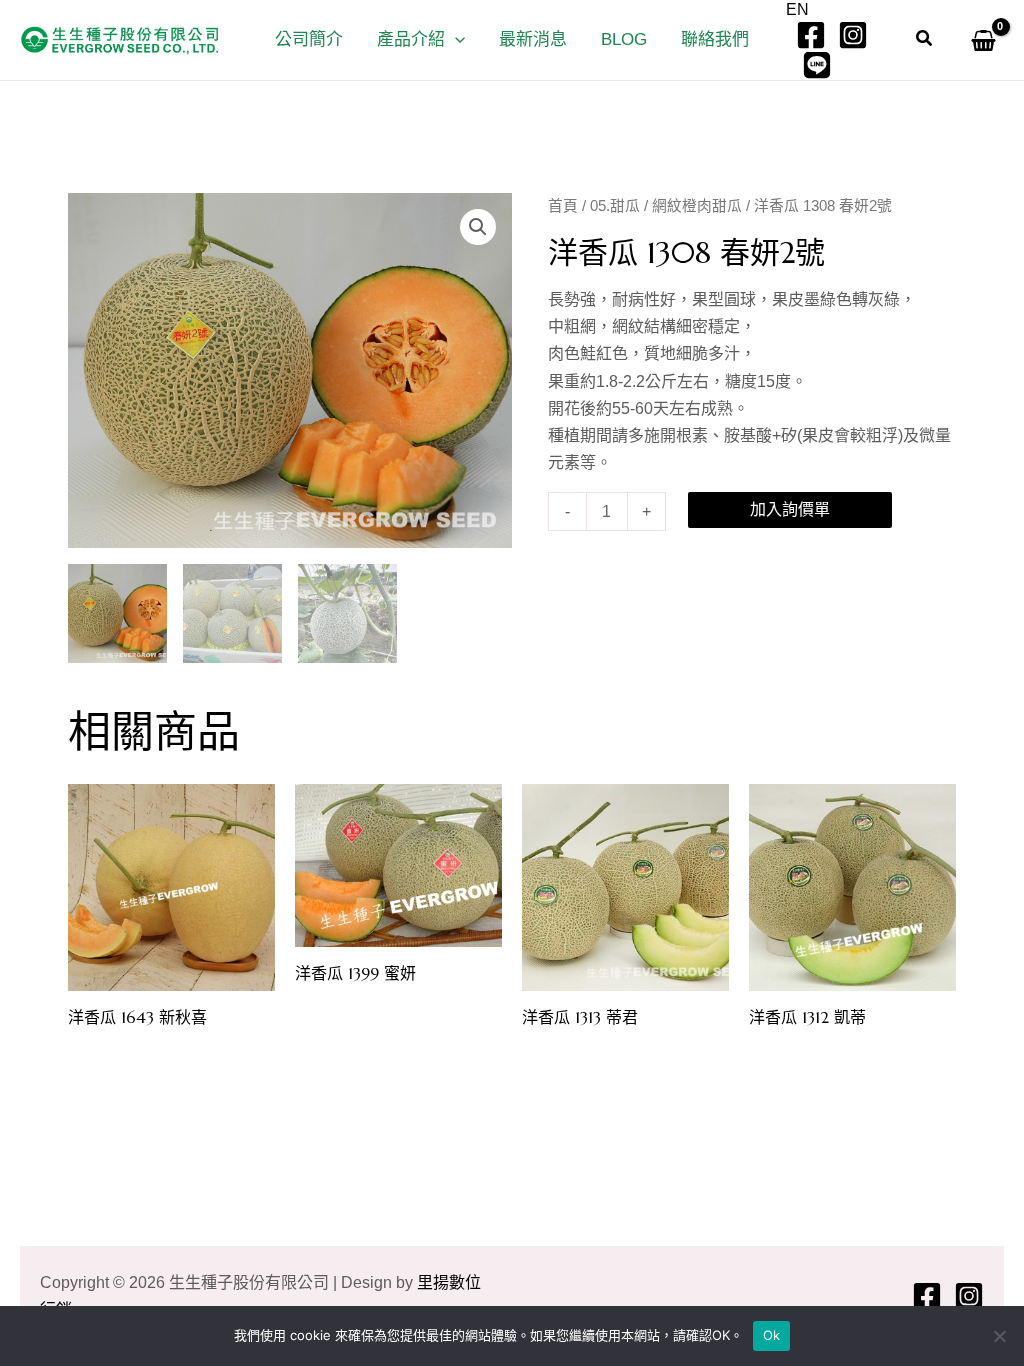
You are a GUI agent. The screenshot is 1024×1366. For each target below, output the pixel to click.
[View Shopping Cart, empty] (979, 40)
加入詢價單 (790, 509)
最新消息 (533, 39)
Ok (772, 1335)
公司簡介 (309, 39)
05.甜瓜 (615, 206)
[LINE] (817, 65)
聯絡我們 (715, 39)
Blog (624, 39)
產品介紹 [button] (411, 39)
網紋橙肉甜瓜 (697, 206)
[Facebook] (811, 35)
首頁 (563, 206)
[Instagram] (853, 35)
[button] (455, 40)
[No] (999, 1336)
